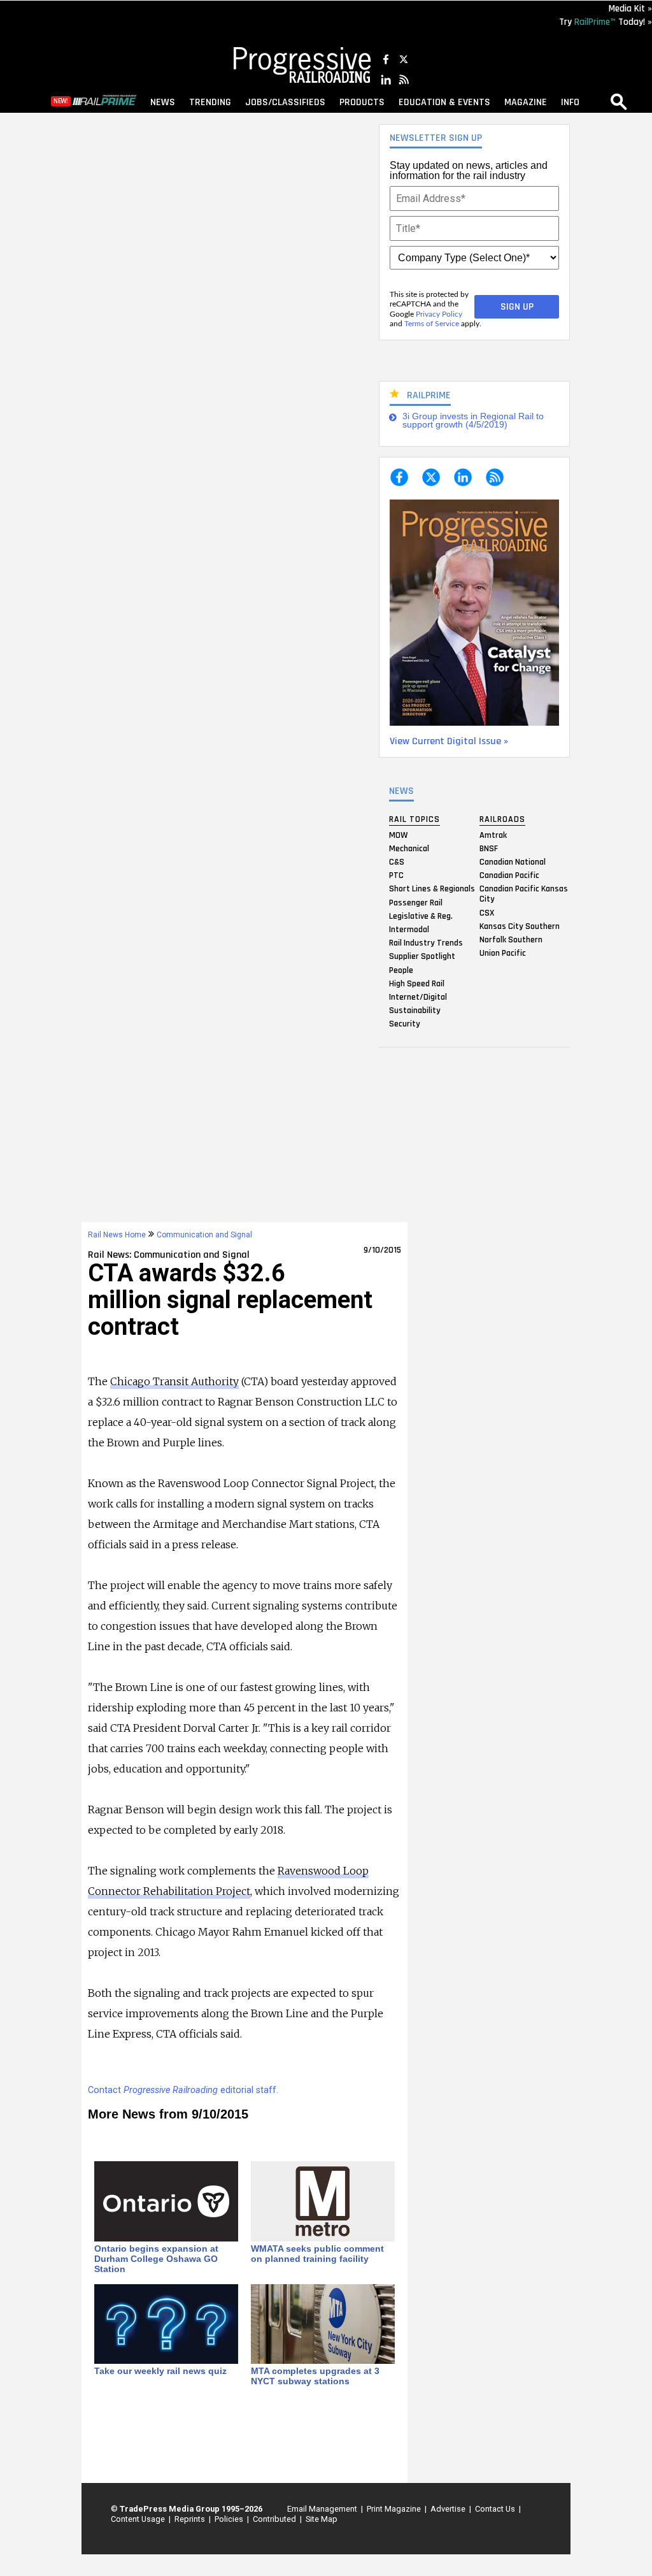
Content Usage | (139, 2519)
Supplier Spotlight (422, 956)
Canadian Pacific (509, 875)
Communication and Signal (204, 1235)
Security (405, 1024)
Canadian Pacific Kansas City (524, 894)
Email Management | (323, 2509)
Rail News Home (117, 1235)
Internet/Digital (418, 997)
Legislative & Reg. (421, 916)
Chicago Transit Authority (174, 1381)
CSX (487, 912)
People (401, 970)
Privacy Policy (439, 314)
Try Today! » (606, 22)
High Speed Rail (417, 983)
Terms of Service (432, 324)
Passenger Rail (416, 902)
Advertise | (449, 2509)
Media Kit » (630, 9)
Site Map (322, 2519)
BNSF (489, 848)
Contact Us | (496, 2509)
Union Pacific (503, 953)
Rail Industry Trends (426, 943)
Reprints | (191, 2519)
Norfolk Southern (511, 939)
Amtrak (493, 835)
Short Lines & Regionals (432, 889)
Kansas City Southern (520, 926)
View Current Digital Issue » (449, 741)
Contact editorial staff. (183, 2090)
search (619, 101)
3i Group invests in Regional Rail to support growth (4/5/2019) (473, 421)
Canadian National (513, 862)
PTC (396, 875)
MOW (398, 835)
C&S (397, 862)
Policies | (230, 2519)
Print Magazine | (395, 2509)
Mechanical (409, 848)
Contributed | (275, 2519)
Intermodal (409, 929)
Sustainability (415, 1011)
